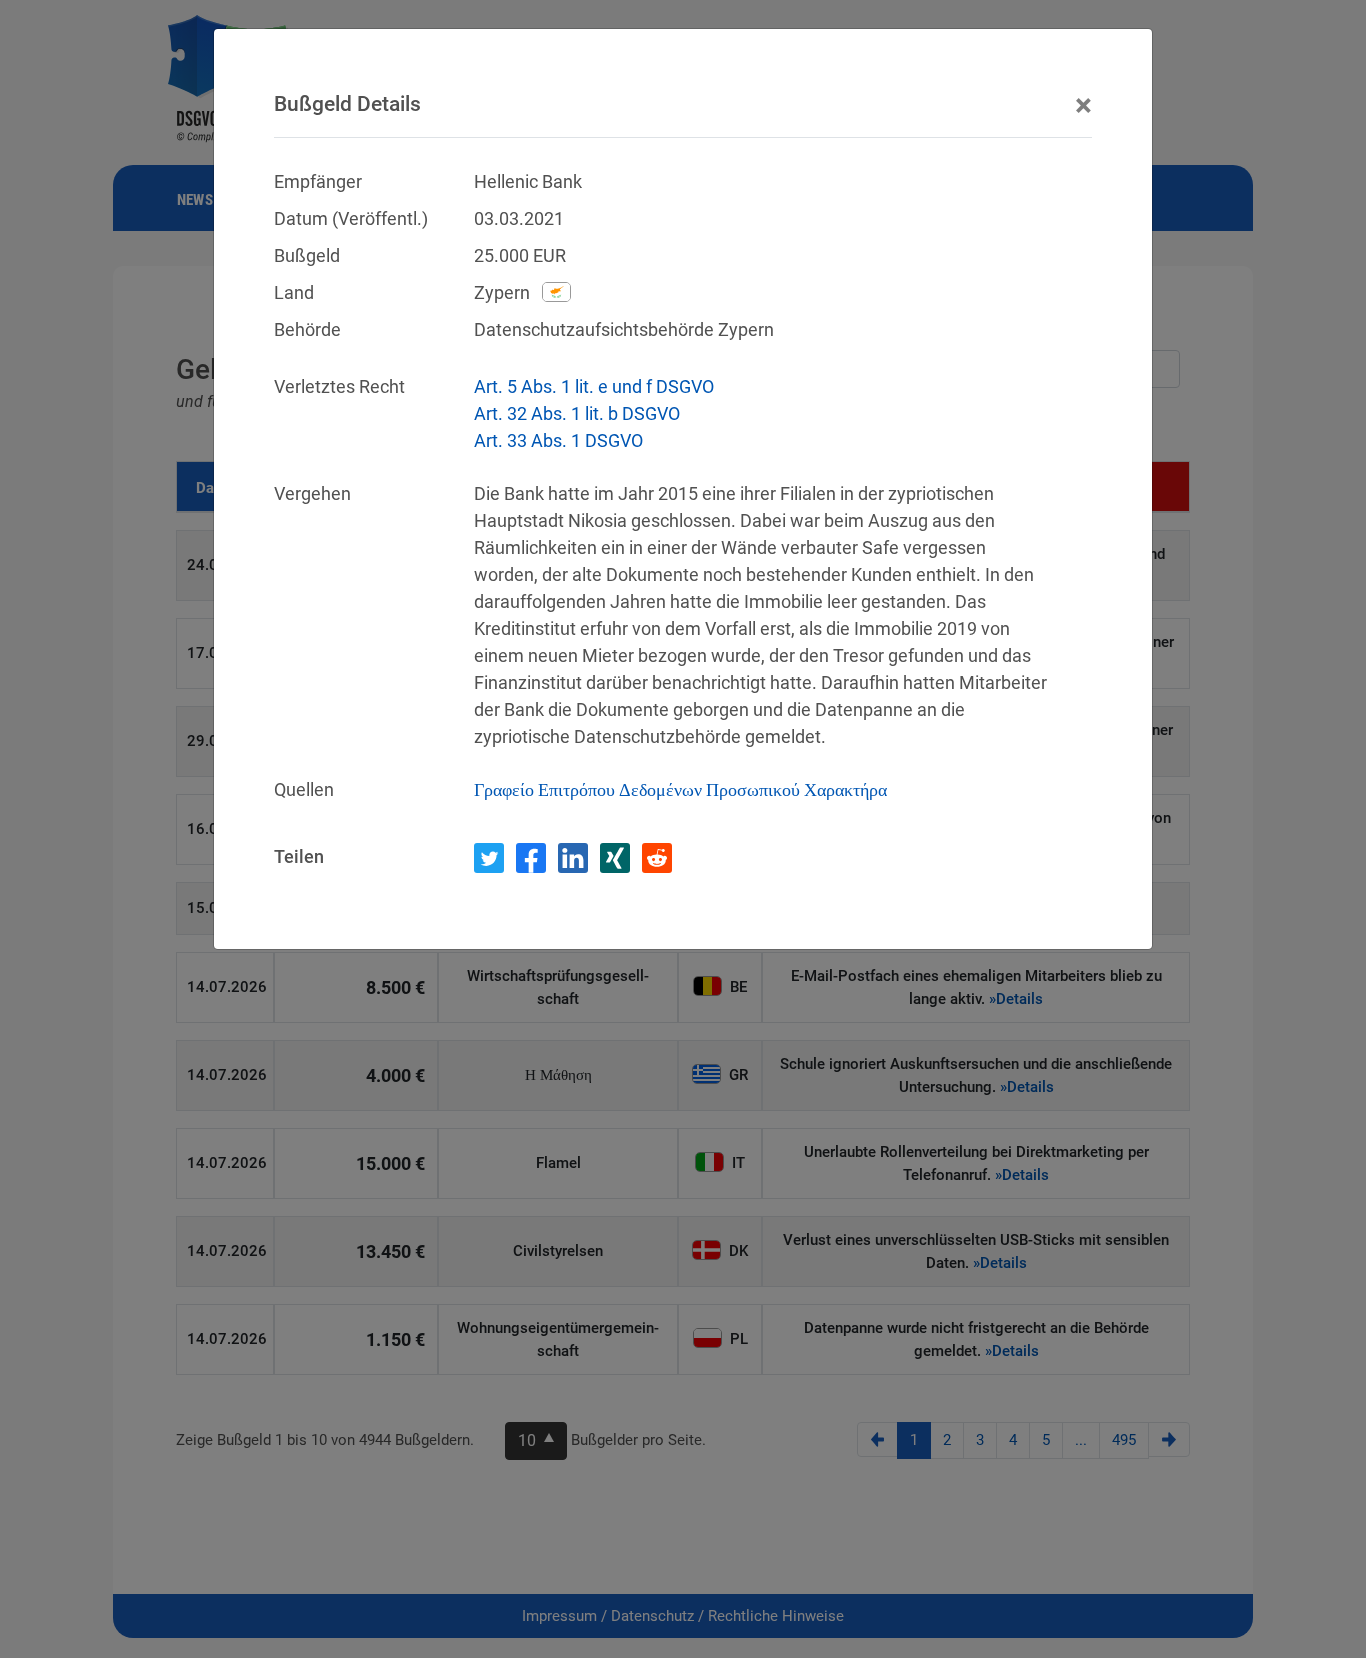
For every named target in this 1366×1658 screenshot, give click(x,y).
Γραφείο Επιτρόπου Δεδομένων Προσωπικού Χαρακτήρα (680, 789)
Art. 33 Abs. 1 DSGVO (558, 440)
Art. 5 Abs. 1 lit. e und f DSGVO (594, 386)
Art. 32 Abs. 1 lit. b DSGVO (577, 413)
